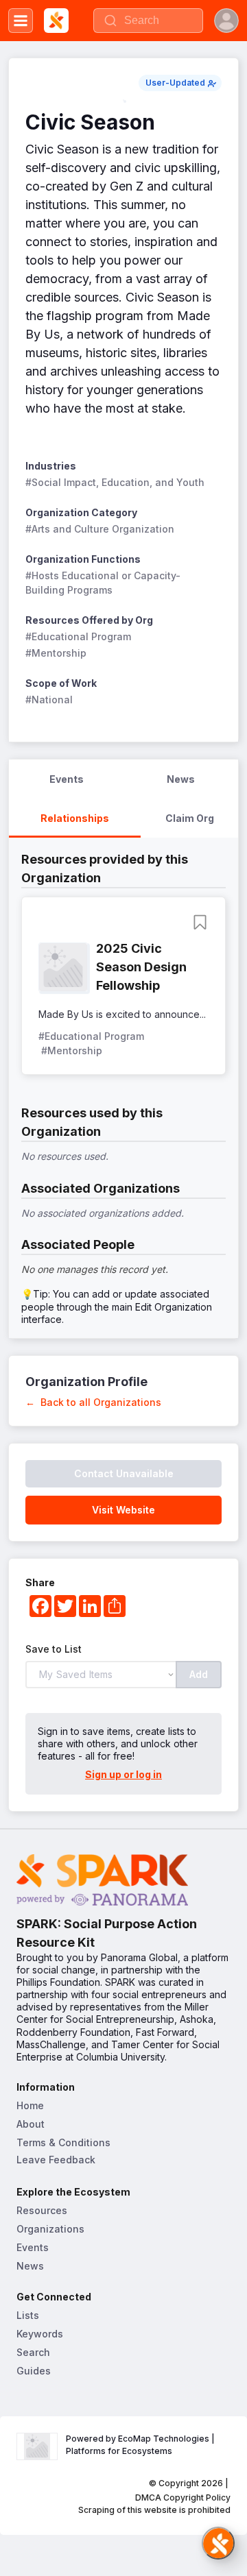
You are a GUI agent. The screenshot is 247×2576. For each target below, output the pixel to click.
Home (30, 2105)
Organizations (50, 2229)
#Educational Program (78, 636)
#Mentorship (56, 653)
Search (33, 2352)
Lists (28, 2315)
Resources (42, 2210)
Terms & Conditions (63, 2142)
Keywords (40, 2334)
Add (199, 1674)
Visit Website (123, 1510)
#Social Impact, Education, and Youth (115, 482)
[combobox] (148, 21)
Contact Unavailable (124, 1473)
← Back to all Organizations (93, 1402)
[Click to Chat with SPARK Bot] (218, 2543)
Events (33, 2247)
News (30, 2266)
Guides (34, 2371)
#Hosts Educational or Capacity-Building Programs (103, 583)
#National (49, 700)
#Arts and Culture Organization (100, 529)
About (31, 2124)
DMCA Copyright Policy (183, 2498)
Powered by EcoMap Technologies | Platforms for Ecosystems (141, 2445)
